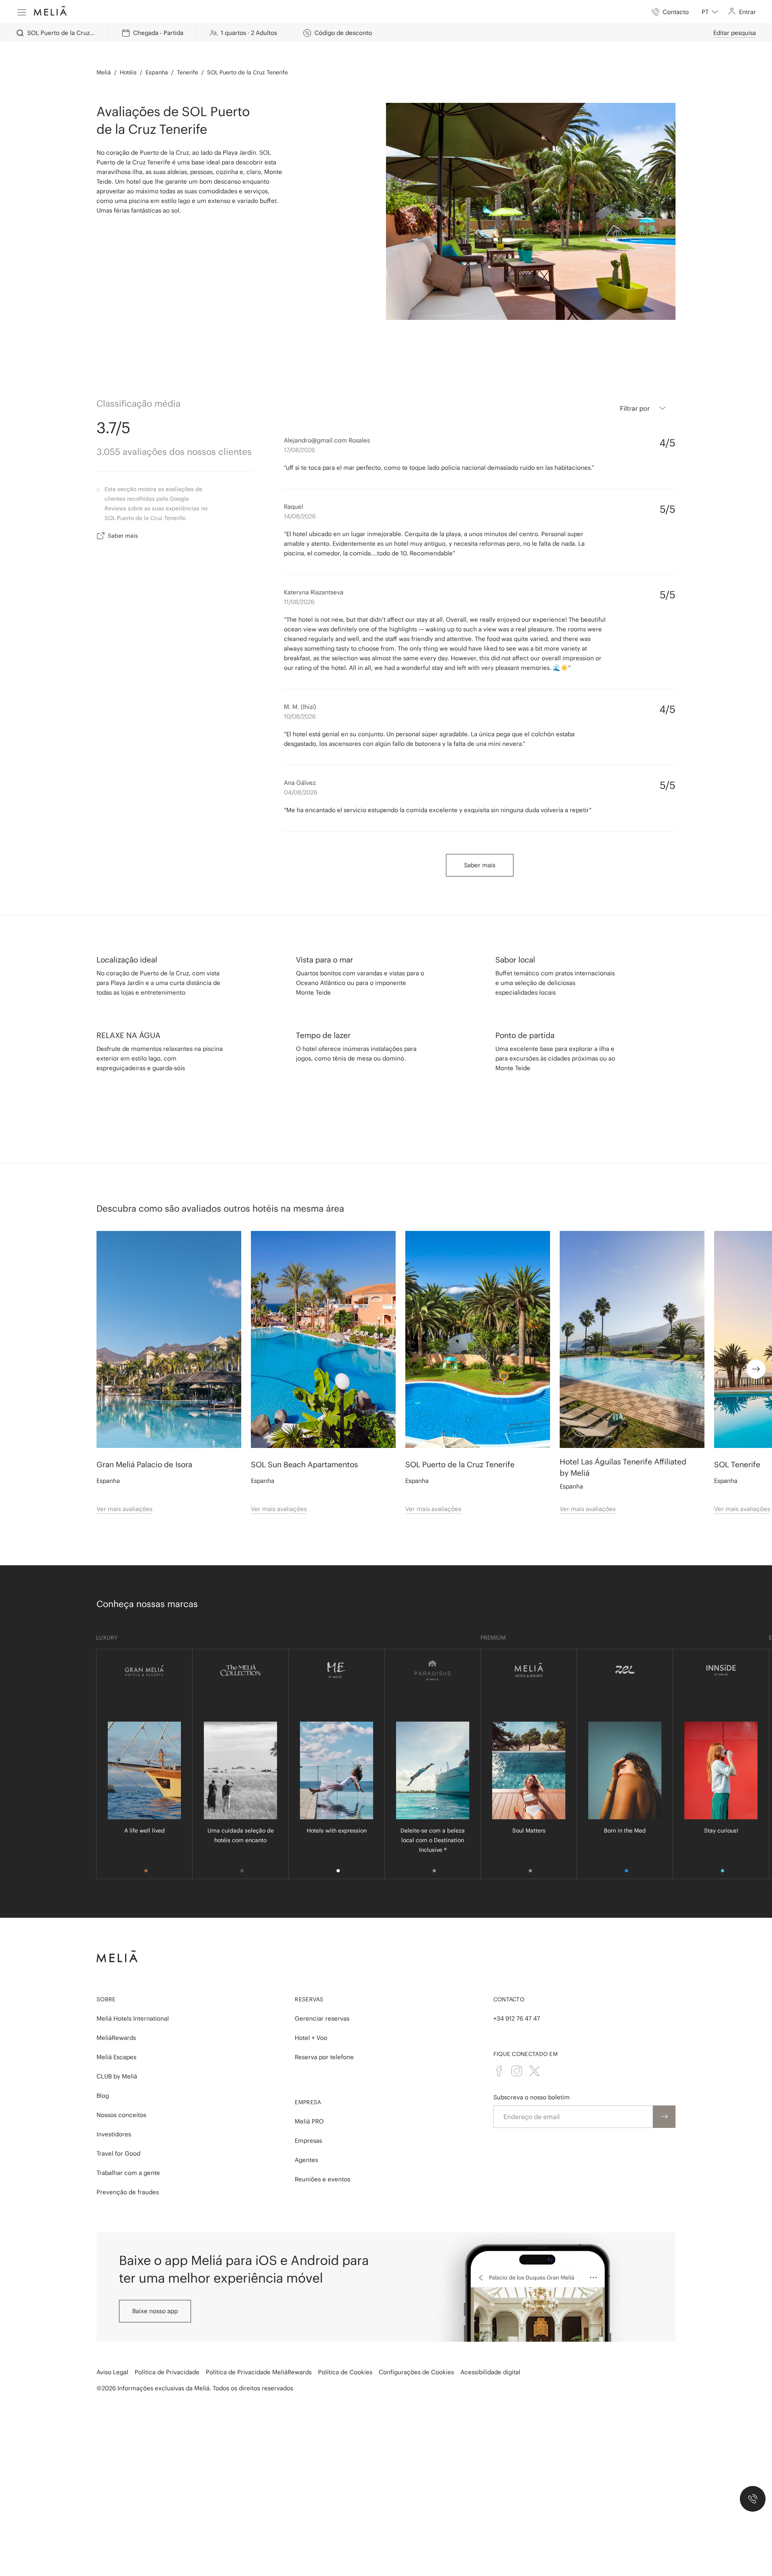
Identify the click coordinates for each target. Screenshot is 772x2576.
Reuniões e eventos (322, 2161)
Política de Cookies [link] (345, 2354)
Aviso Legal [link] (112, 2354)
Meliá (104, 55)
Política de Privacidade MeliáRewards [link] (259, 2354)
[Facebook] (499, 2053)
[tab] (84, 2517)
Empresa (308, 2085)
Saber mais (123, 518)
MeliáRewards (116, 2020)
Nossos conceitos (121, 2097)
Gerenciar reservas (322, 2001)
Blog (103, 2078)
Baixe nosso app (155, 2293)
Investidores (114, 2116)
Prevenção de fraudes (128, 2174)
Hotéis (128, 55)
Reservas (309, 1982)
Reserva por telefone (324, 2039)
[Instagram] (517, 2053)
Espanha (157, 55)
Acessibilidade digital (490, 2354)
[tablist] (386, 2517)
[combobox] (710, 12)
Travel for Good (118, 2136)
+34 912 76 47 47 (517, 2001)
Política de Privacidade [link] (167, 2354)
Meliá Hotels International (133, 2001)
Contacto (509, 1982)
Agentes (306, 2142)
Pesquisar (669, 2541)
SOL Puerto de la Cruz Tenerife (247, 55)
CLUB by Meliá (117, 2059)
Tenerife (188, 55)
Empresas (308, 2123)
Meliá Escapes (116, 2039)
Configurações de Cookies (416, 2354)
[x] (534, 2053)
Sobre (106, 1982)
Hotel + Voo (311, 2020)
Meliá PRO (309, 2104)
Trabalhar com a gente (128, 2155)
